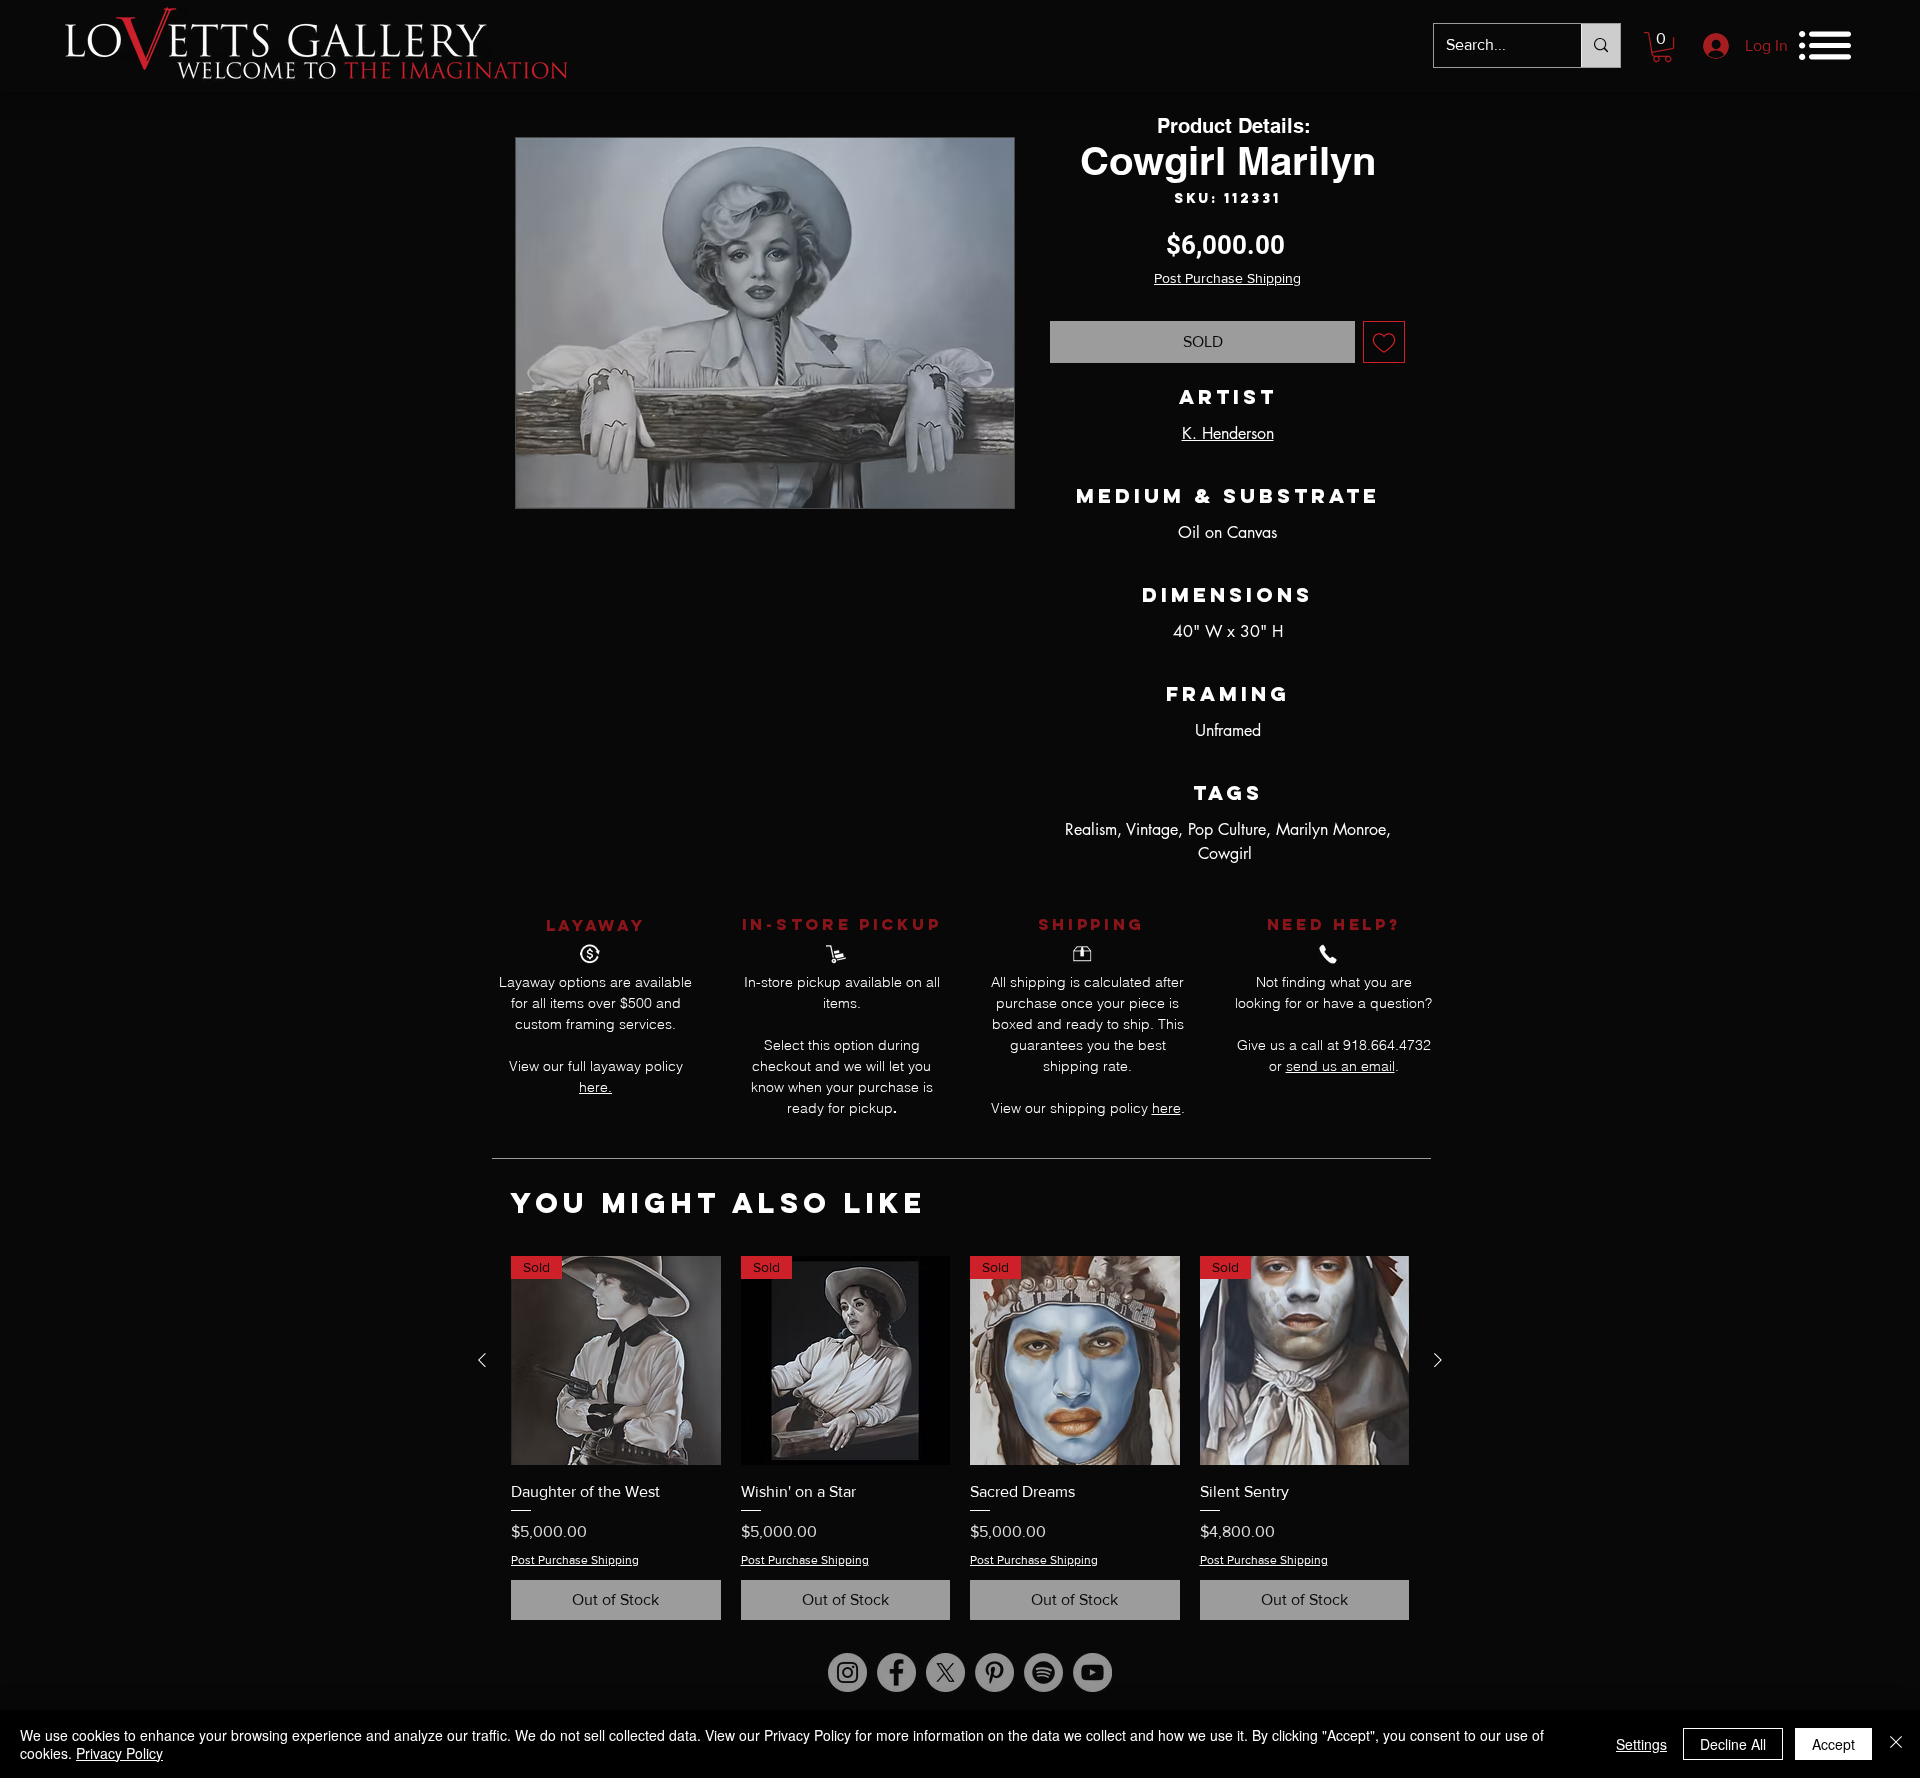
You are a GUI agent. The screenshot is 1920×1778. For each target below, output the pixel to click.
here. (595, 1087)
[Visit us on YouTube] (1092, 1672)
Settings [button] (1641, 1744)
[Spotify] (1043, 1672)
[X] (945, 1672)
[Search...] (1600, 45)
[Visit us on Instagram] (847, 1672)
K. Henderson (1228, 433)
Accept (1833, 1744)
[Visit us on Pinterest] (994, 1672)
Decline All (1733, 1744)
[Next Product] (1438, 1360)
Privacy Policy (119, 1753)
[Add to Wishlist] (1384, 342)
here (1166, 1108)
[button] (1662, 47)
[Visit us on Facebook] (896, 1672)
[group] (960, 1438)
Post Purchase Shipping (1227, 278)
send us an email (1340, 1066)
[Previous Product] (482, 1360)
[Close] (1896, 1744)
